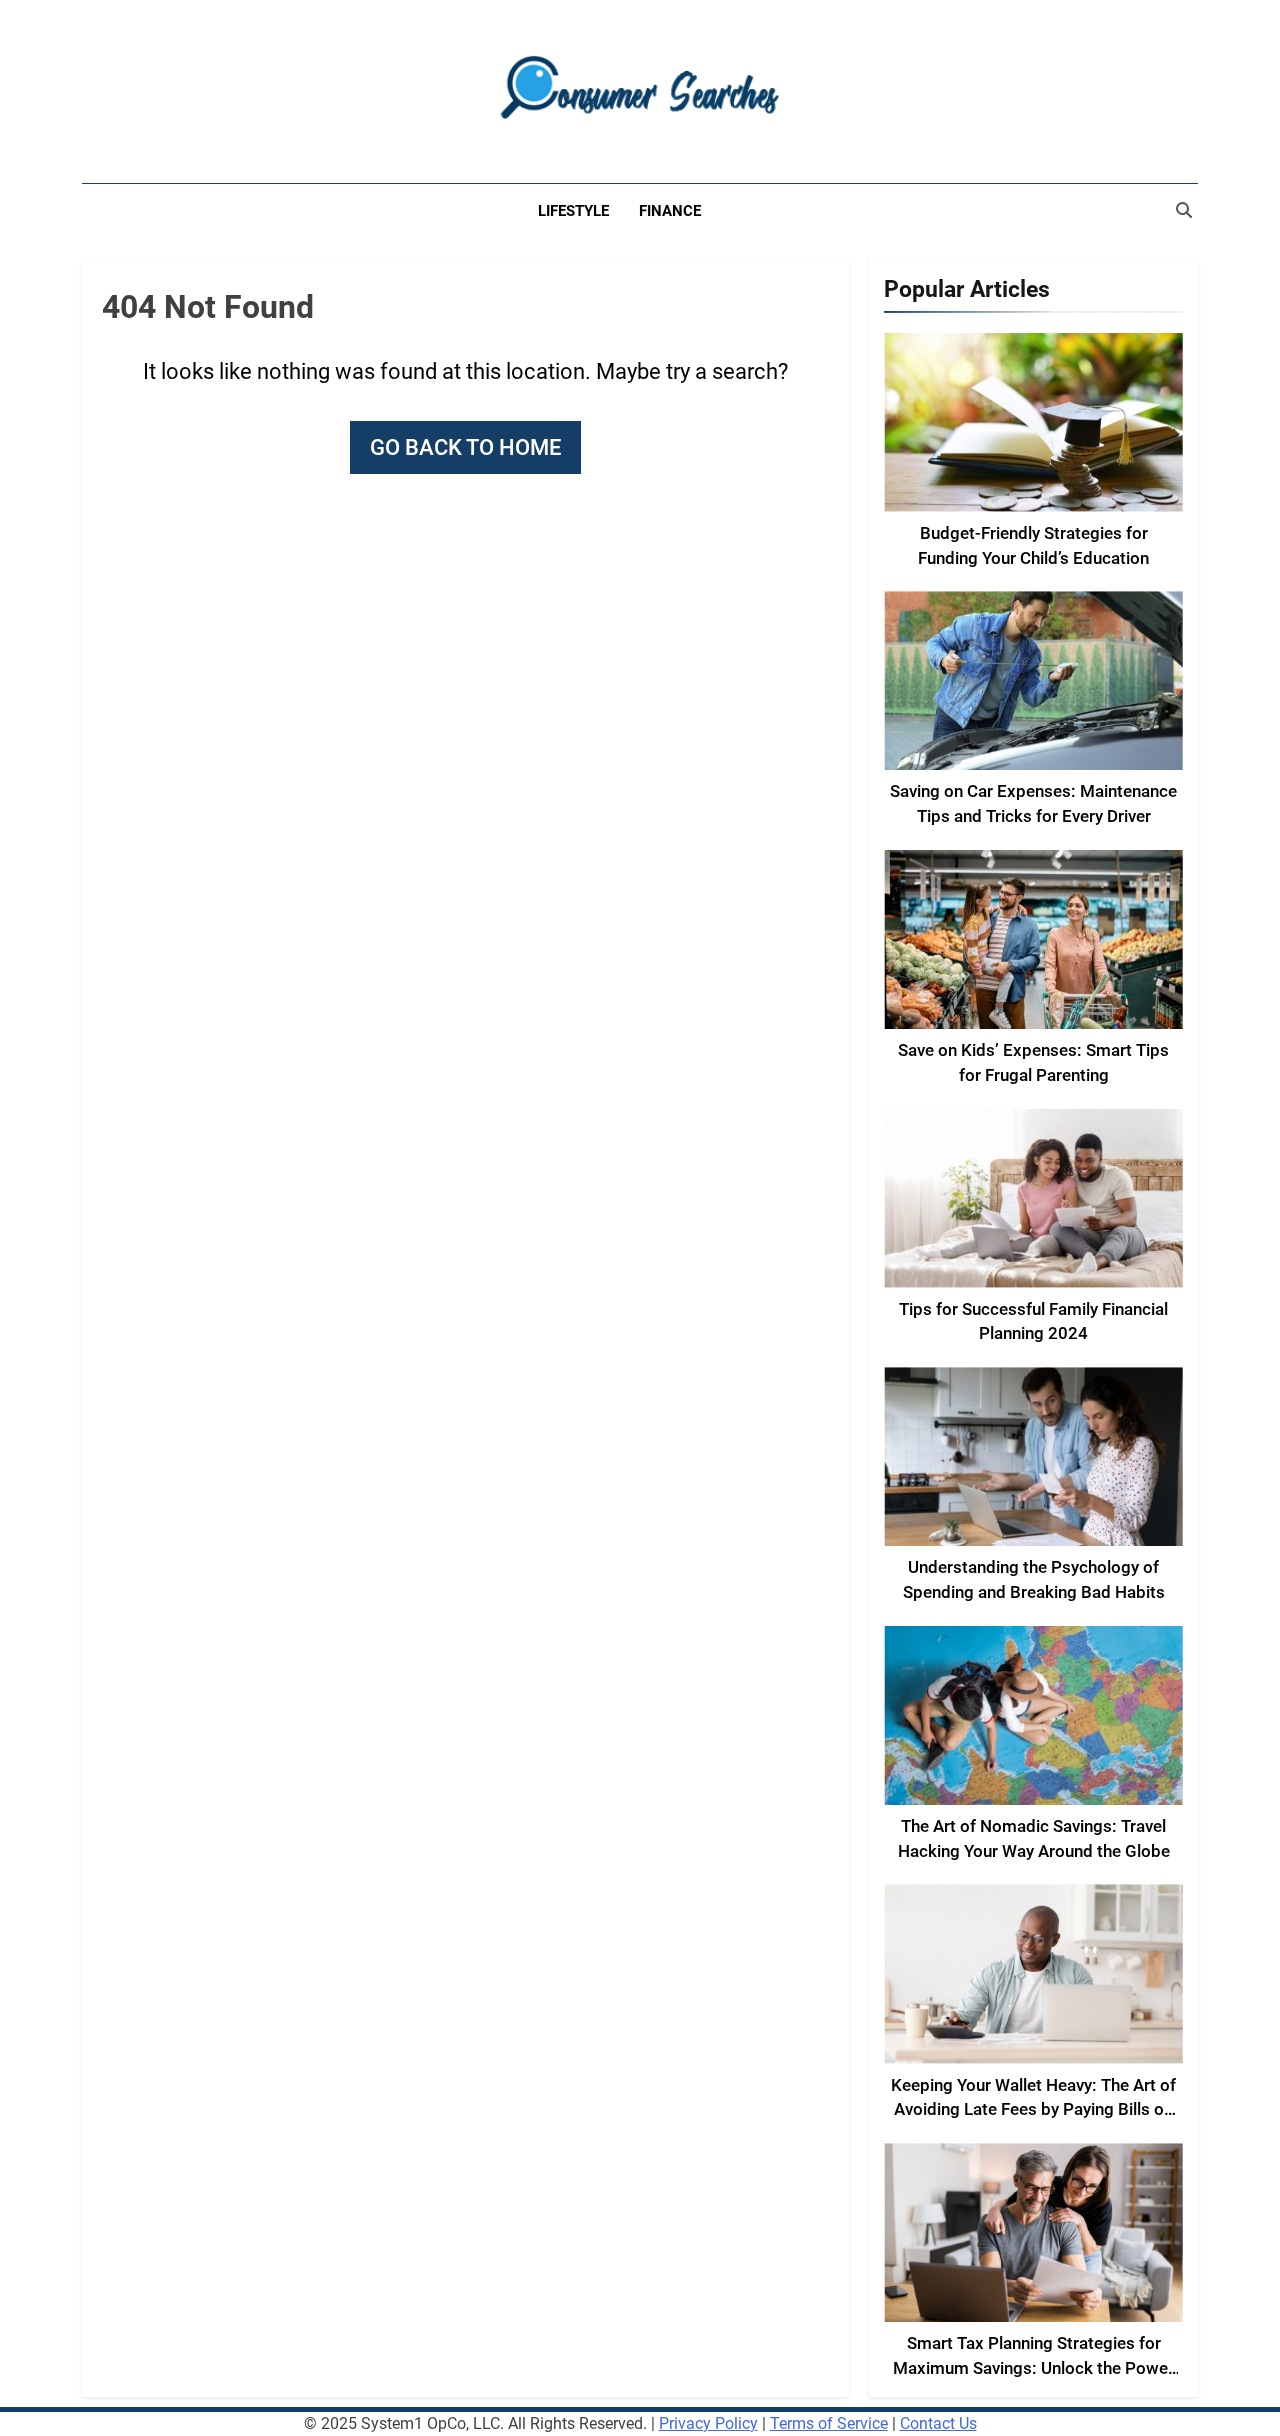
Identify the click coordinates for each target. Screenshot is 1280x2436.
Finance (670, 211)
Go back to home (465, 447)
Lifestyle (573, 211)
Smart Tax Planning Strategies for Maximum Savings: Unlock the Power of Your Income (1033, 2368)
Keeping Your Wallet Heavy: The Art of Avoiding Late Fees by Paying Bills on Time (1033, 2110)
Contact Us (938, 2423)
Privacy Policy (708, 2423)
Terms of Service (829, 2423)
